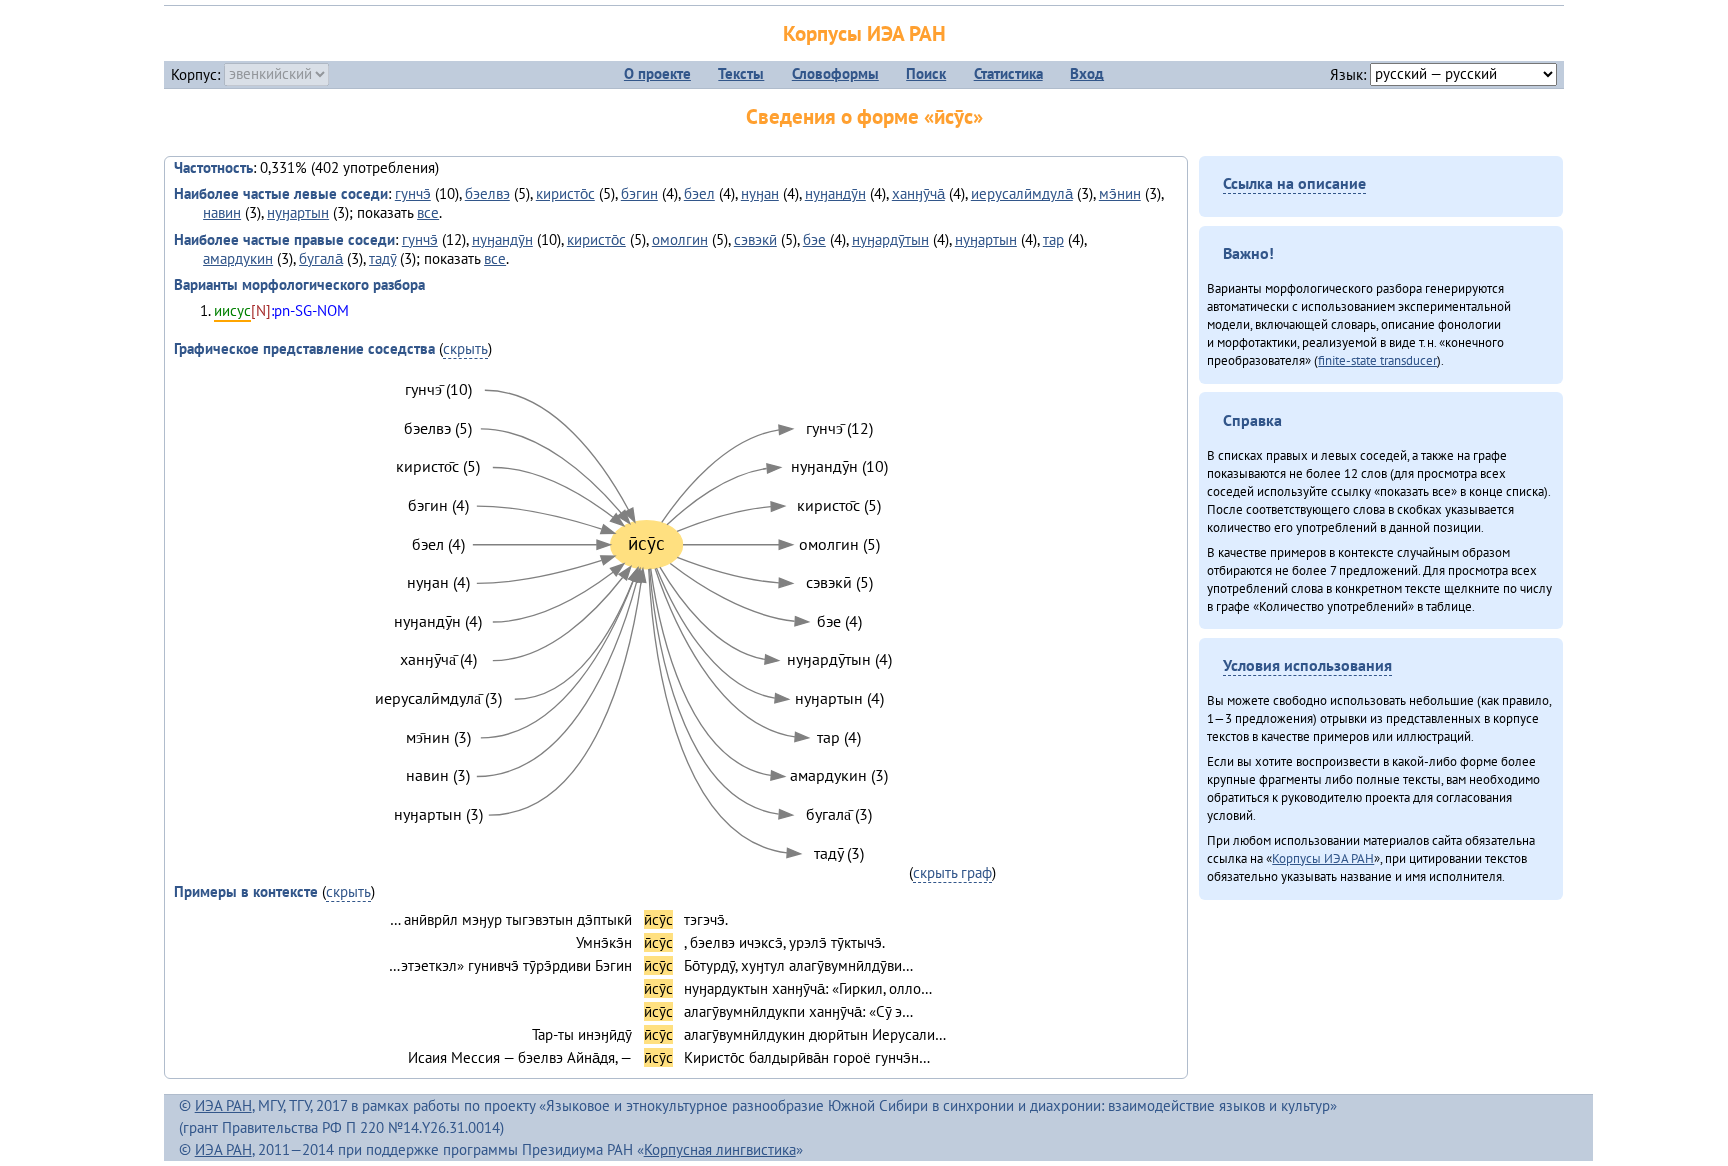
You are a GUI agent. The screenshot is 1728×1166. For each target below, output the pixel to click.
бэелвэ (487, 193)
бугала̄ (321, 258)
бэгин (639, 193)
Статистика (1008, 73)
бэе (814, 239)
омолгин (680, 239)
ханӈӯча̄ (918, 193)
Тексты (741, 73)
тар (1053, 239)
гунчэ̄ (413, 193)
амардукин (238, 258)
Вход (1087, 73)
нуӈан (760, 193)
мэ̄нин (1120, 193)
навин (222, 212)
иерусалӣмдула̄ (1022, 193)
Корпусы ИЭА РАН (864, 33)
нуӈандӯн (835, 193)
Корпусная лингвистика (720, 1149)
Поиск (926, 73)
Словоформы (835, 73)
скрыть (465, 348)
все (428, 212)
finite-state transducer (1377, 360)
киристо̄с (565, 193)
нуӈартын (298, 212)
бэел (699, 193)
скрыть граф (952, 872)
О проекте (657, 73)
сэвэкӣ (755, 239)
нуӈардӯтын (890, 239)
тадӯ (382, 258)
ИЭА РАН (223, 1105)
